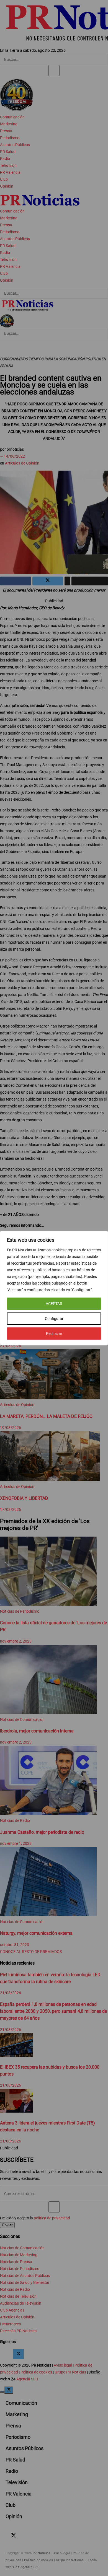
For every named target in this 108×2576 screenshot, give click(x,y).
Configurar (54, 1319)
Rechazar (54, 1334)
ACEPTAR (54, 1304)
